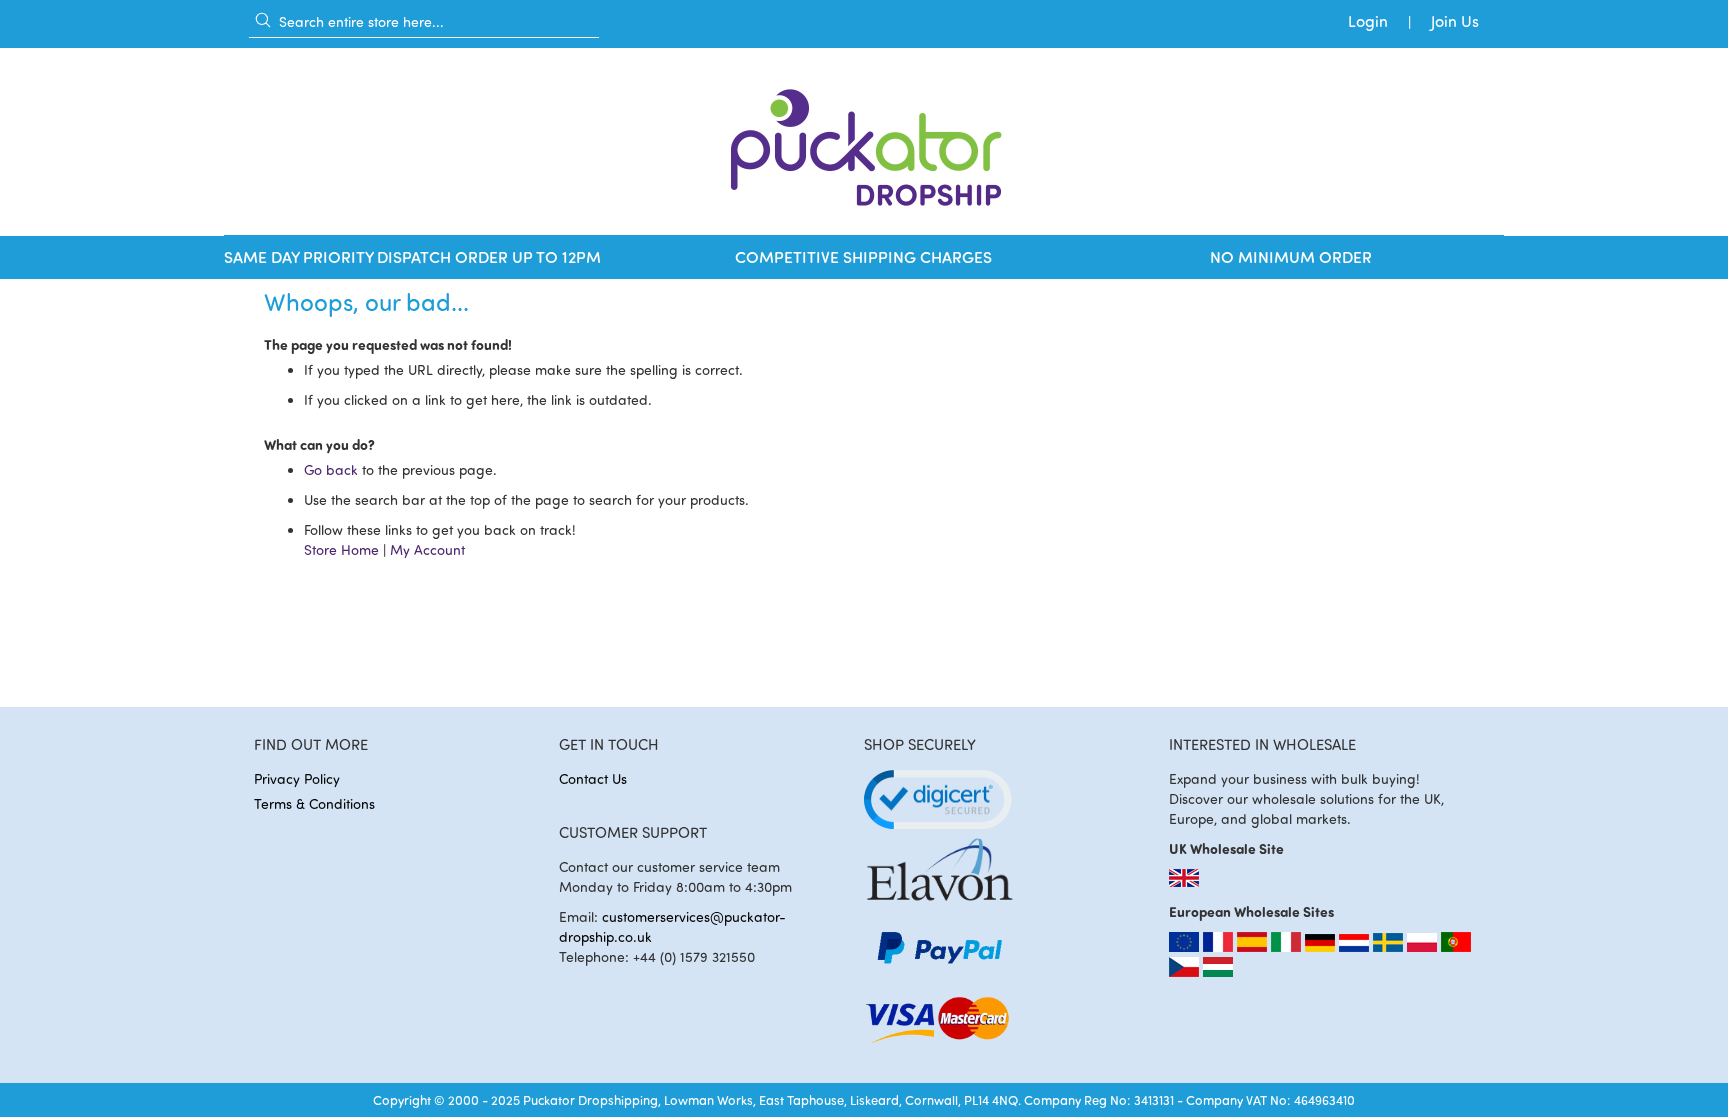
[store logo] (864, 141)
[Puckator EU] (1186, 946)
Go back (331, 469)
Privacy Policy (297, 778)
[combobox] (424, 21)
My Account (427, 549)
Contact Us (593, 778)
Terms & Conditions (314, 803)
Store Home (341, 549)
